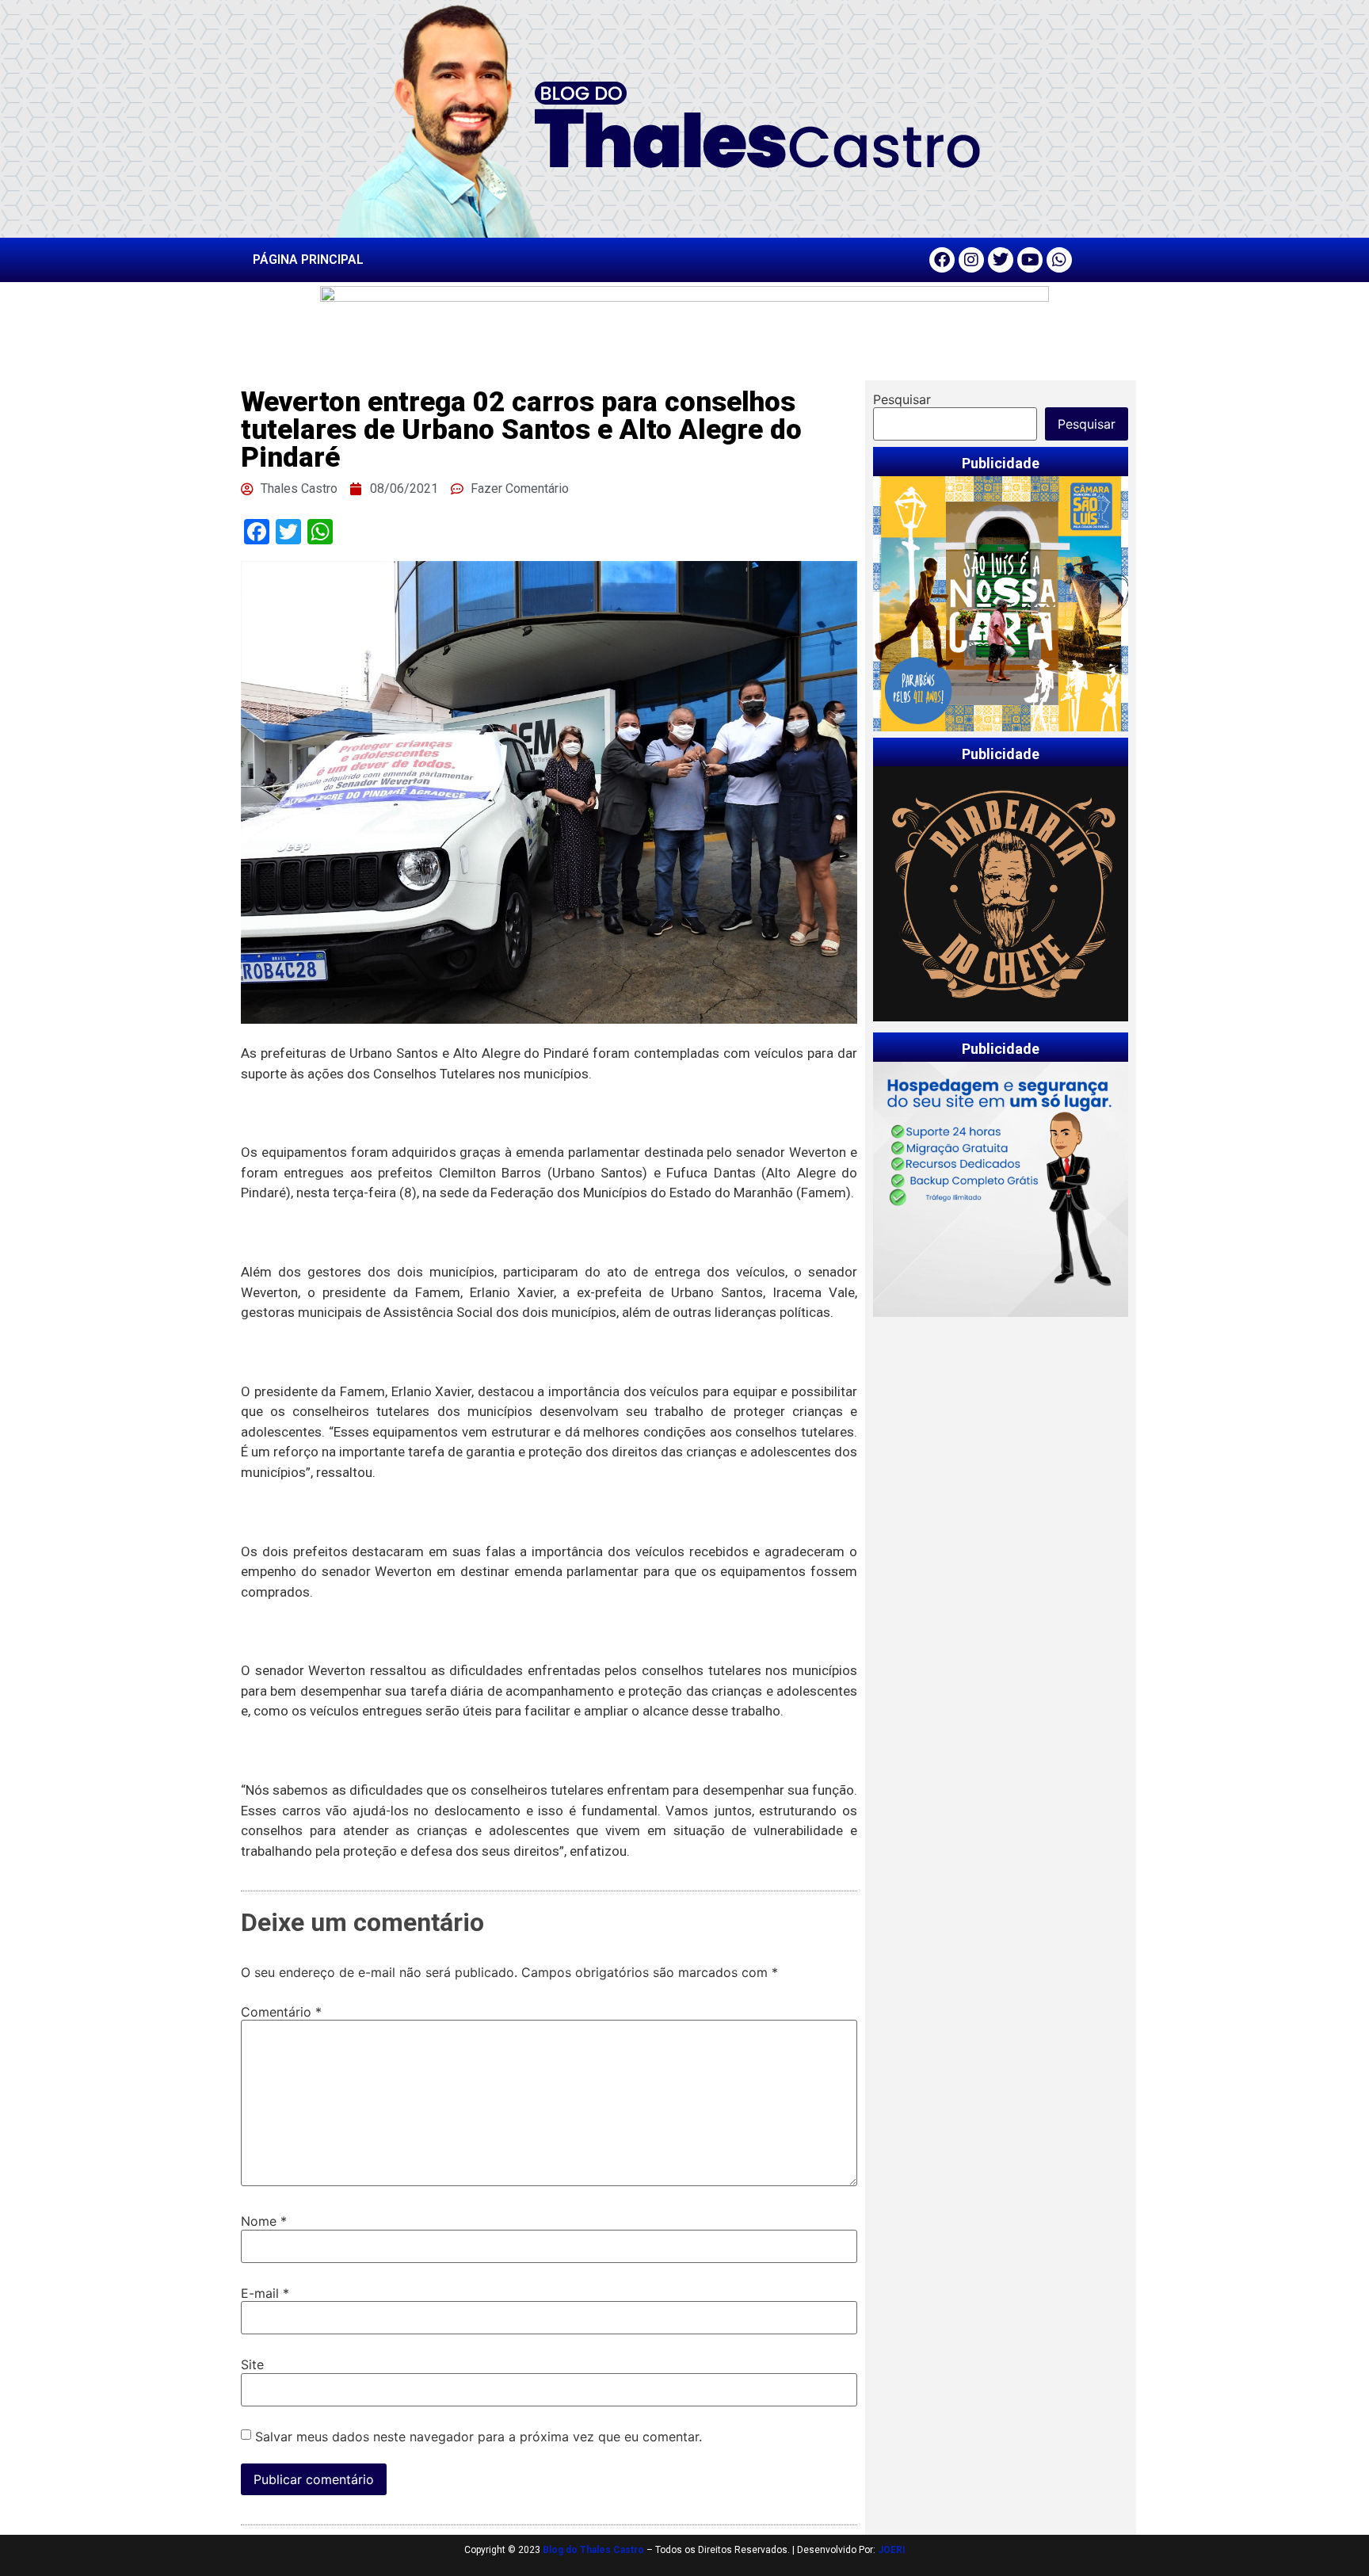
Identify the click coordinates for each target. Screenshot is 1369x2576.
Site (252, 2364)
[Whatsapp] (1059, 260)
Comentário (281, 2012)
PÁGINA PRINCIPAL (308, 260)
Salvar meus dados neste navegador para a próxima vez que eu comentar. (479, 2437)
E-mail (265, 2293)
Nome (264, 2221)
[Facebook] (942, 260)
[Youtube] (1030, 260)
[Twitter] (1001, 260)
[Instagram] (971, 260)
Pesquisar (902, 399)
